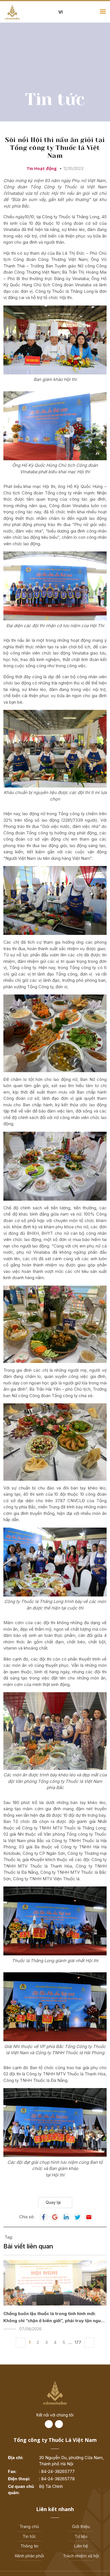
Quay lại (53, 2202)
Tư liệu (81, 2536)
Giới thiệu (81, 2526)
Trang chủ (29, 2526)
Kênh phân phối (29, 2556)
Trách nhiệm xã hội (81, 2556)
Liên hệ (81, 2546)
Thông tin (29, 2546)
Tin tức (29, 2536)
